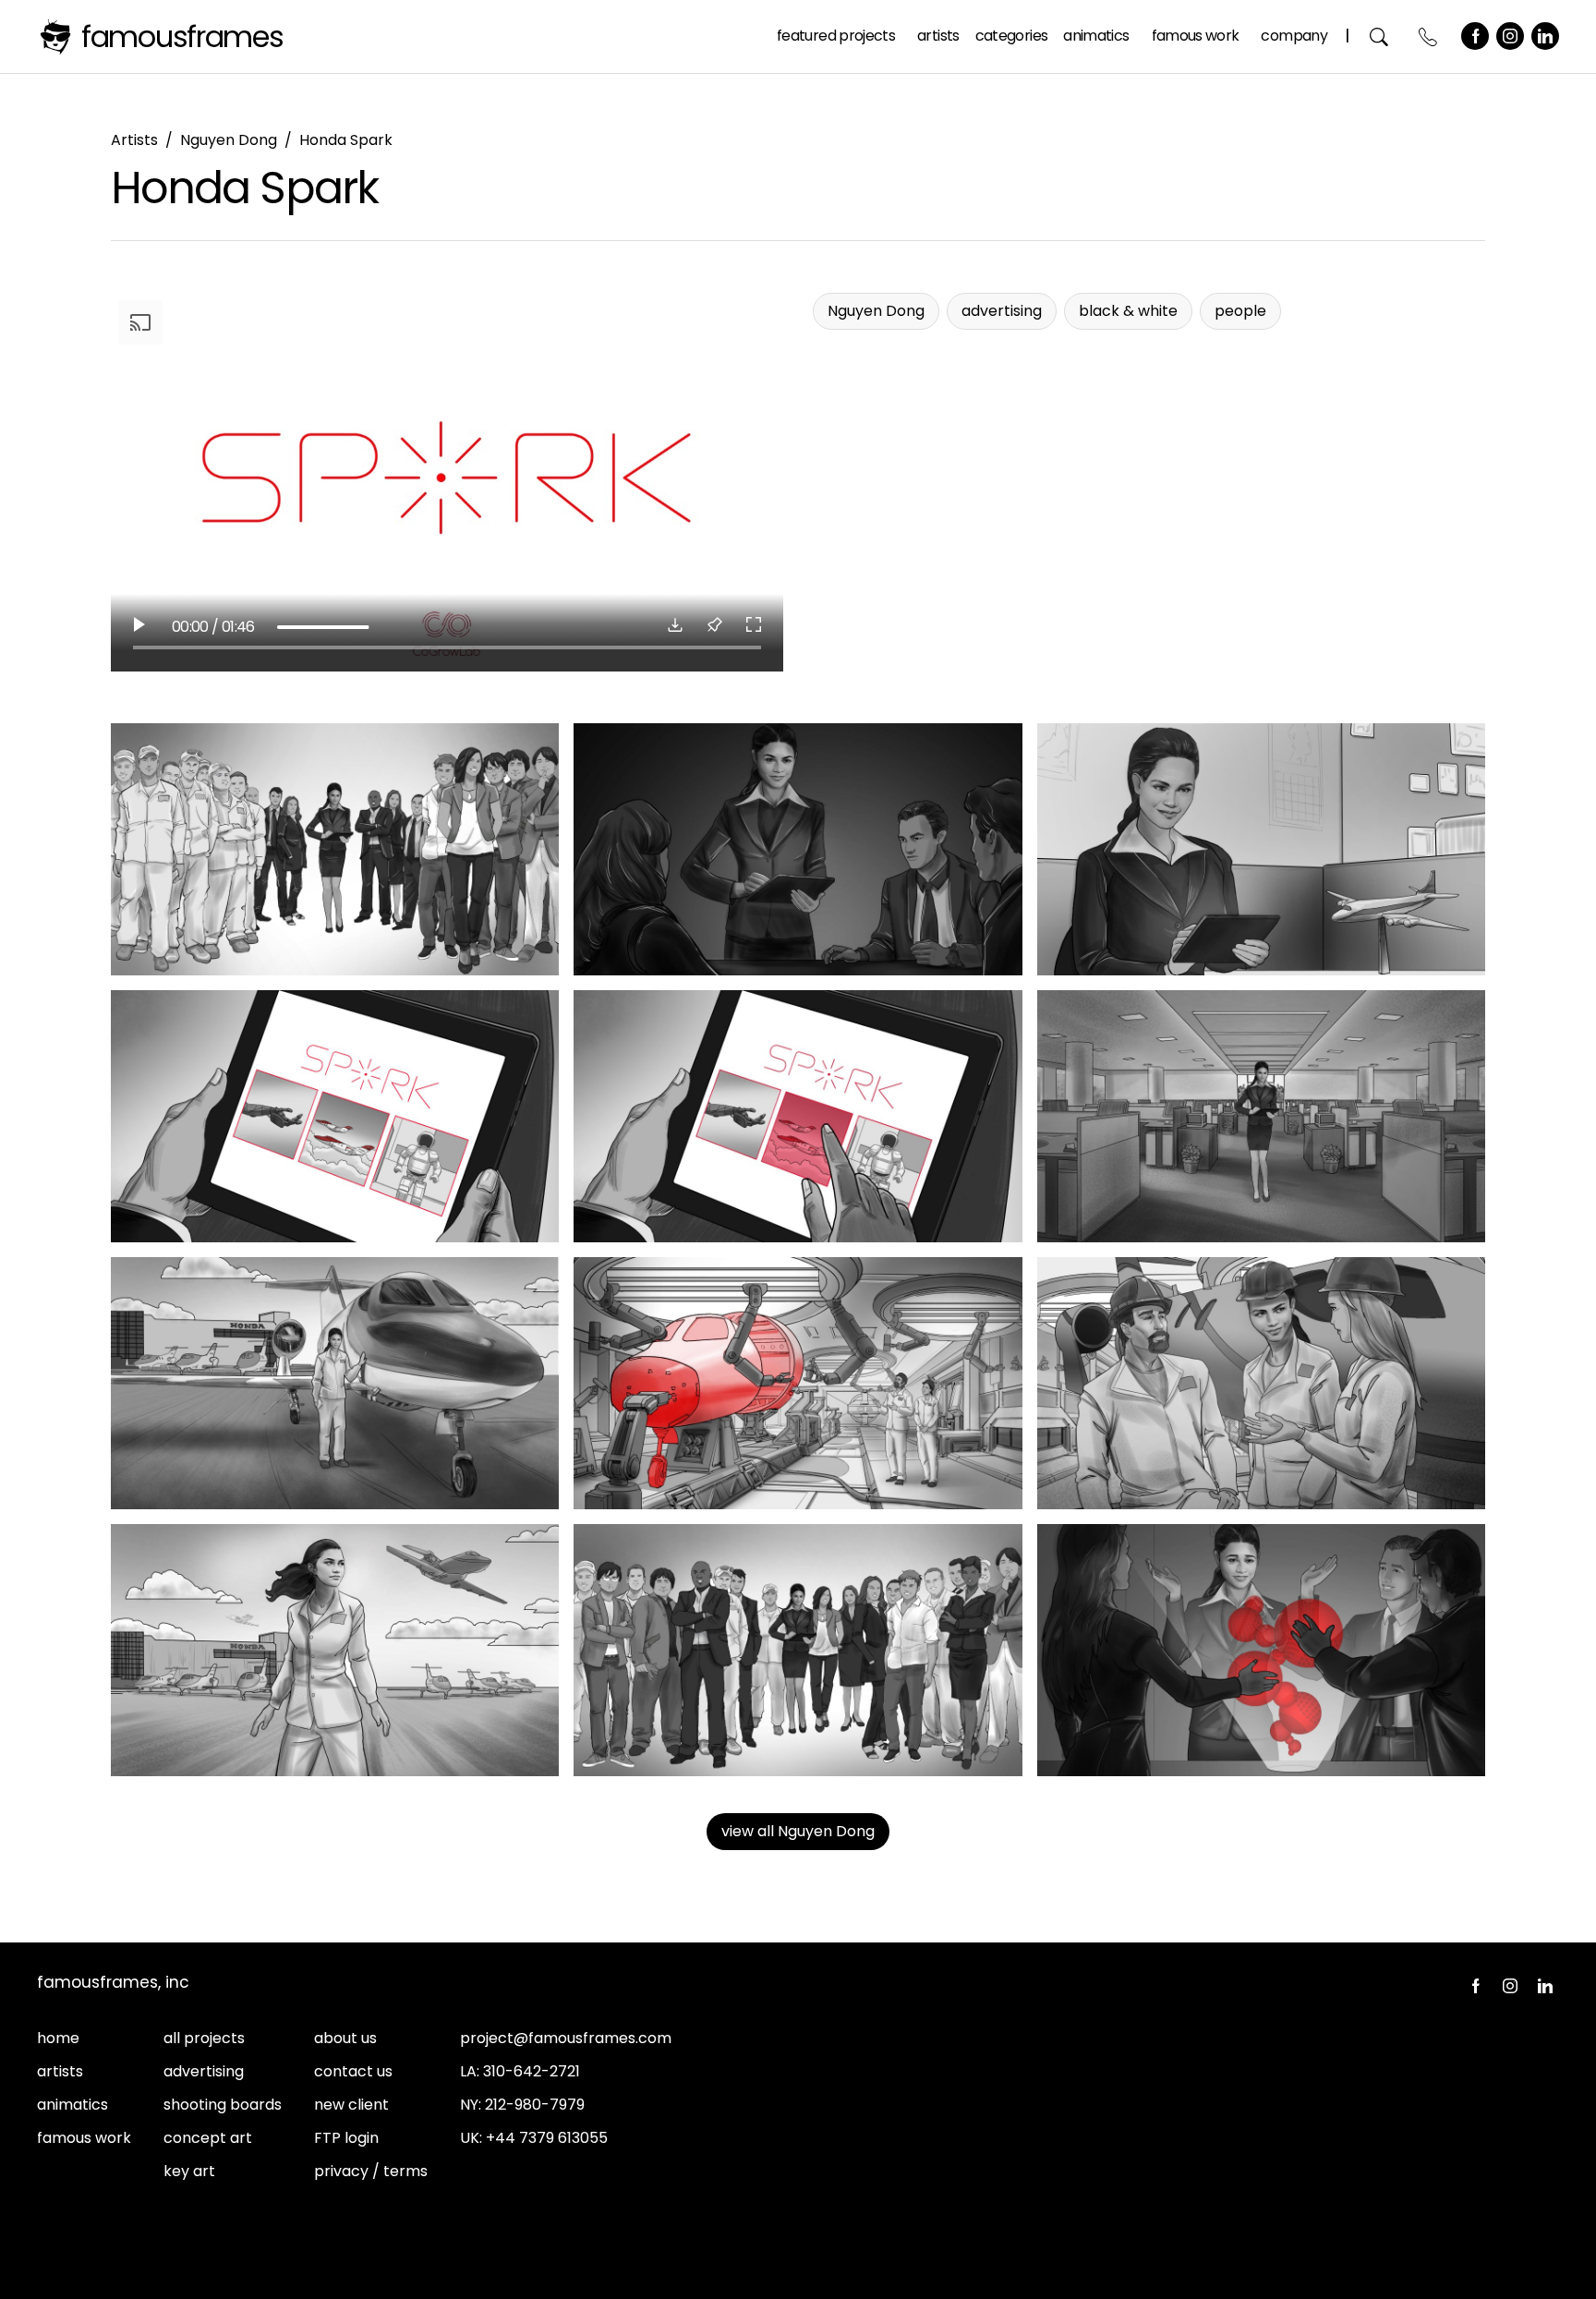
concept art (208, 2138)
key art (189, 2171)
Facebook (1475, 36)
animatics (73, 2105)
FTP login (346, 2138)
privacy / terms (371, 2171)
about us (345, 2038)
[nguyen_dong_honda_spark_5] (798, 1116)
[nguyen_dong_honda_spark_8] (798, 1383)
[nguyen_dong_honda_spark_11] (798, 1650)
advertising (204, 2071)
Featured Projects (836, 36)
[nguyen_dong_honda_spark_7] (335, 1383)
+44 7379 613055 (547, 2138)
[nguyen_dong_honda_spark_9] (1261, 1383)
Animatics (1096, 36)
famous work (84, 2138)
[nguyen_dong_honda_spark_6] (1261, 1116)
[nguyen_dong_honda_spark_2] (798, 849)
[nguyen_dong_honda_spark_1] (335, 849)
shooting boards (223, 2105)
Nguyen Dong (229, 140)
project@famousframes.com (566, 2038)
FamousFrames (182, 36)
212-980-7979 (535, 2105)
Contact (1428, 36)
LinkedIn (1545, 36)
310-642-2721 (532, 2071)
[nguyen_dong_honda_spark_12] (1261, 1650)
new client (351, 2105)
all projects (204, 2038)
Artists (938, 36)
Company (1294, 36)
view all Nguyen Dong (798, 1831)
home (58, 2038)
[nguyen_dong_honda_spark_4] (335, 1116)
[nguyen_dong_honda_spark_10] (335, 1650)
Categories (1012, 36)
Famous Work (1196, 36)
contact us (353, 2071)
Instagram (1510, 36)
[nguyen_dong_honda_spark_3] (1261, 849)
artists (60, 2071)
